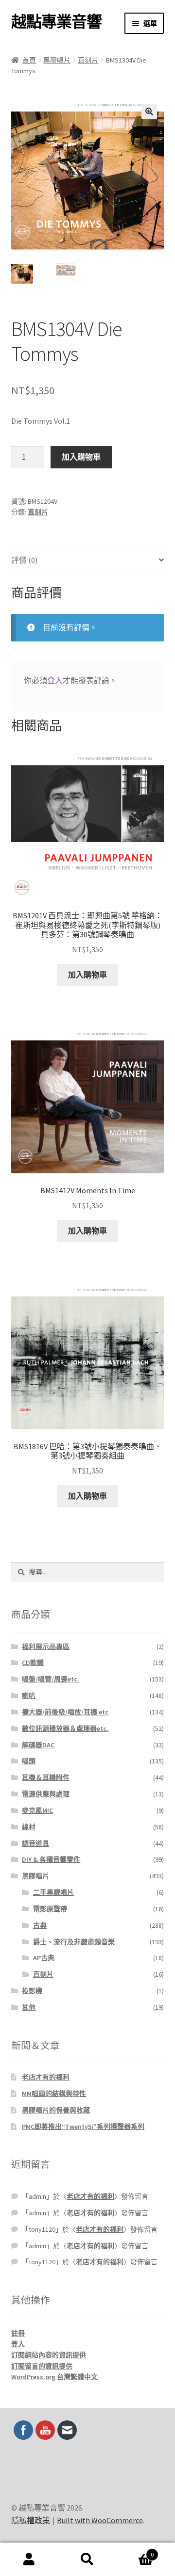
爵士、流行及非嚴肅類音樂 (74, 1942)
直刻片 (88, 60)
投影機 (32, 1991)
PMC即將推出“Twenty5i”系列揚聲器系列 (83, 2127)
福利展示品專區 (46, 1647)
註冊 (18, 2333)
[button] (149, 112)
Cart (135, 2551)
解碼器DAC (38, 1745)
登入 (55, 680)
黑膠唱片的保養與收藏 (56, 2110)
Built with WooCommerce (100, 2520)
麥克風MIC (37, 1810)
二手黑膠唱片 (53, 1892)
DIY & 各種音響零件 (51, 1859)
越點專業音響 (56, 22)
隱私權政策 (31, 2520)
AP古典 (44, 1958)
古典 (40, 1925)
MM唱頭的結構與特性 (54, 2094)
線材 (29, 1827)
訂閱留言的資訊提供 (42, 2366)
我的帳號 (29, 2560)
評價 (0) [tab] (24, 560)
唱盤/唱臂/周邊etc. (51, 1679)
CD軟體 (33, 1663)
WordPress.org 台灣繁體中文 (54, 2377)
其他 (29, 2007)
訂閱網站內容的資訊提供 (49, 2355)
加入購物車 (81, 457)
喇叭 (29, 1696)
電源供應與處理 (46, 1794)
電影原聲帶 (50, 1909)
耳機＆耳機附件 (46, 1777)
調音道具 (35, 1843)
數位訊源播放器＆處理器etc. (65, 1728)
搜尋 (87, 2560)
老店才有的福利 (46, 2077)
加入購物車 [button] (87, 975)
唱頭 (29, 1761)
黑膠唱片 (57, 60)
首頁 (29, 60)
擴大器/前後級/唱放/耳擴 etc (65, 1712)
